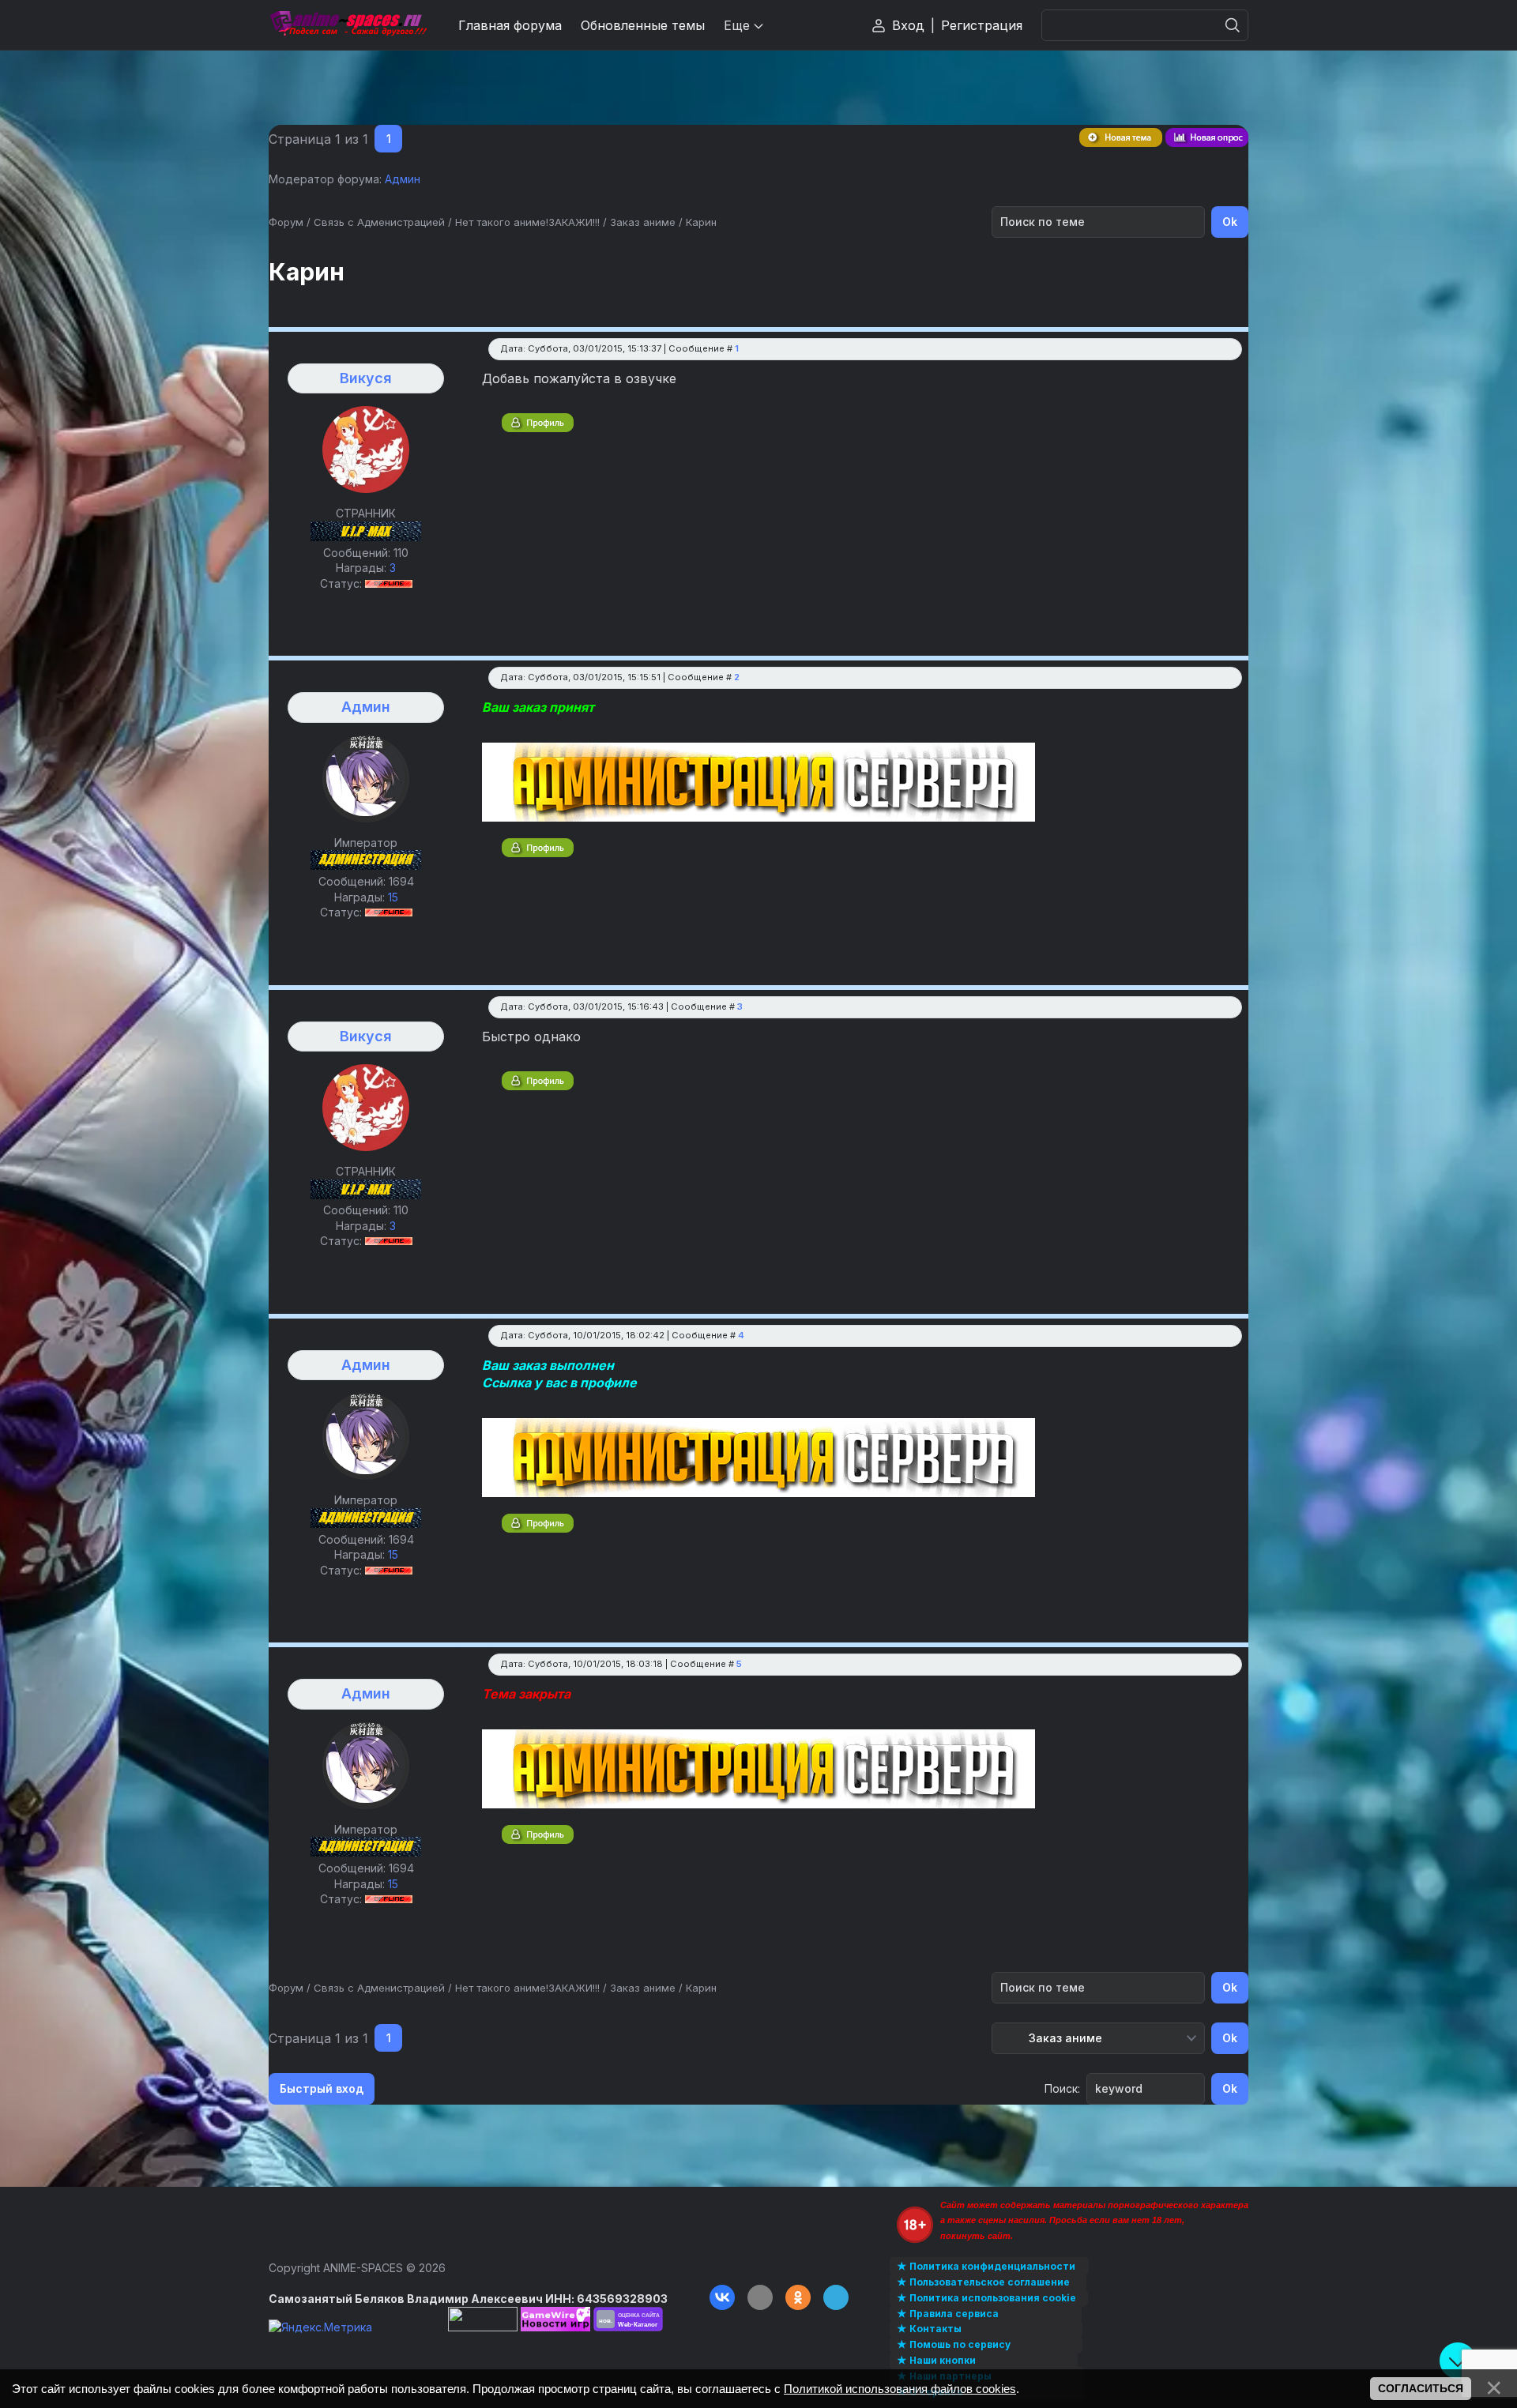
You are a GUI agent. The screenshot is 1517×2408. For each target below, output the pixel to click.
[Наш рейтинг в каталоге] (628, 2319)
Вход (908, 25)
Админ (403, 179)
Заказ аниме (643, 222)
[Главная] (348, 25)
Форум (286, 222)
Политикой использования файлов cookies (900, 2389)
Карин (701, 222)
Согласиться (1421, 2388)
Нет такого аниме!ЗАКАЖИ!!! (527, 222)
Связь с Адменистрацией (379, 222)
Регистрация (982, 25)
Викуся (366, 378)
